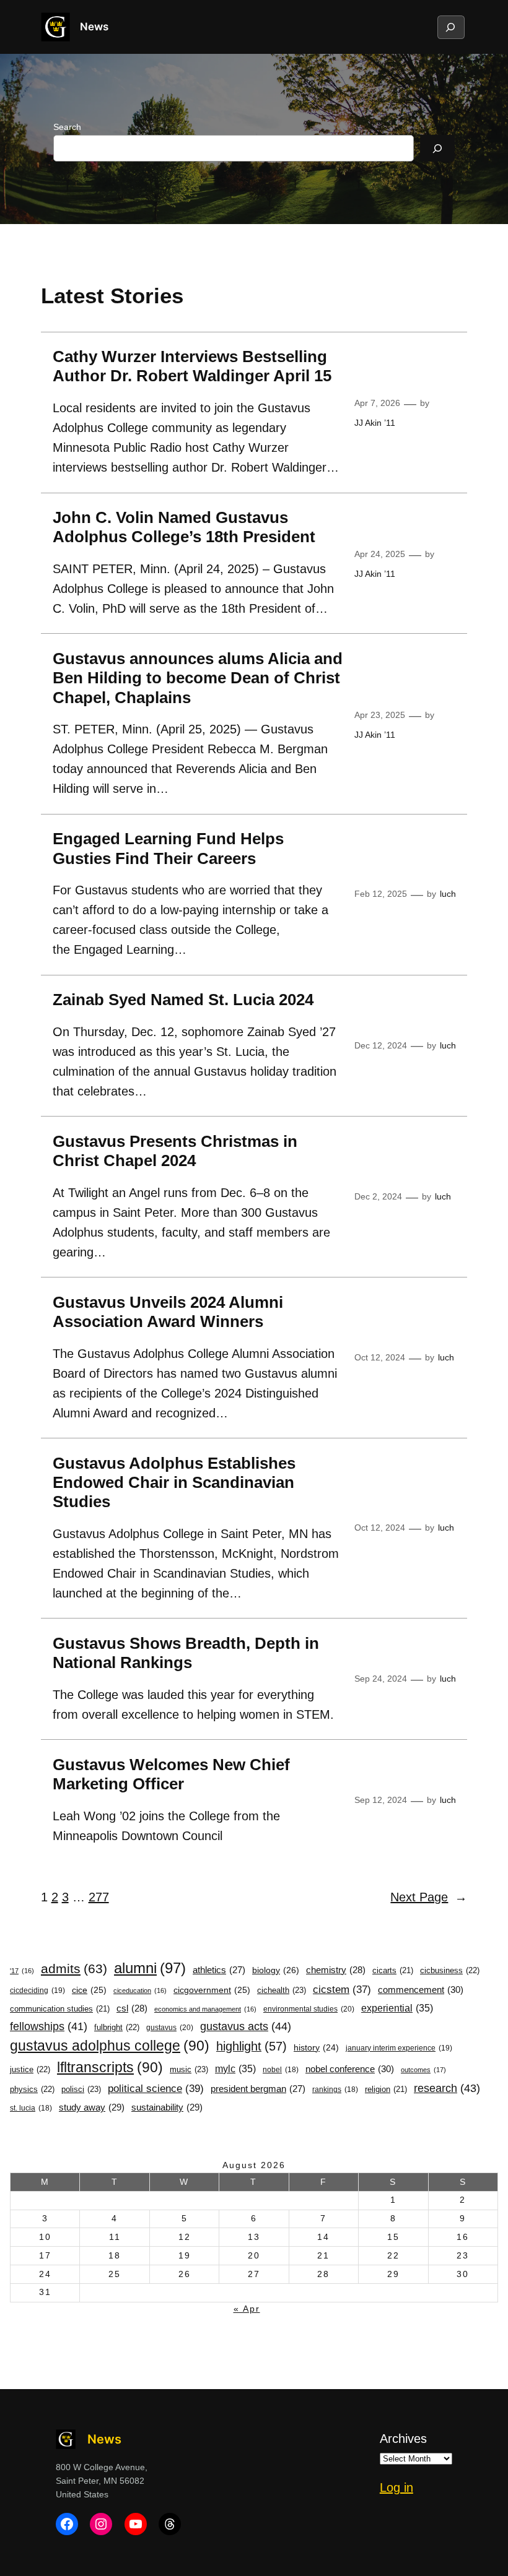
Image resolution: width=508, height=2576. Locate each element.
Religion (386, 2090)
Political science (156, 2088)
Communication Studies (60, 2009)
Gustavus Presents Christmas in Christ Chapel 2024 (175, 1151)
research (447, 2088)
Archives (403, 2439)
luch (448, 894)
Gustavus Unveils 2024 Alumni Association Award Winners (168, 1312)
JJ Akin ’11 (375, 423)
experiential (397, 2008)
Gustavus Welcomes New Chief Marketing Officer (171, 1774)
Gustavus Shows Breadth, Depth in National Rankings (186, 1653)
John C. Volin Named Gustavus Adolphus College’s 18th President (184, 527)
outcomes (423, 2070)
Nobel (281, 2070)
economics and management (205, 2009)
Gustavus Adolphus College (110, 2046)
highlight (252, 2046)
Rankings (335, 2090)
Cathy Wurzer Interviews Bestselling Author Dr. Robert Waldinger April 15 (192, 366)
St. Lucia (31, 2108)
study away (92, 2107)
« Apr (247, 2309)
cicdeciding (37, 1990)
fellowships (49, 2026)
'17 (22, 1971)
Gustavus (170, 2028)
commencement (421, 1990)
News (94, 27)
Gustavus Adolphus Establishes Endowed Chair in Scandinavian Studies (174, 1483)
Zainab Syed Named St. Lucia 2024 (183, 1000)
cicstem (342, 1990)
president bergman (258, 2089)
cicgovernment (212, 1990)
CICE (89, 1990)
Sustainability (167, 2107)
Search (67, 127)
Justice (30, 2069)
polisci (81, 2089)
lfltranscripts (110, 2067)
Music (189, 2069)
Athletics (219, 1970)
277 (99, 1897)
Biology (276, 1970)
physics (32, 2089)
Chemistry (336, 1970)
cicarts (393, 1971)
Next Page (429, 1897)
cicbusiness (450, 1970)
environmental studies (309, 2009)
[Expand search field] (450, 27)
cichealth (282, 1990)
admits (74, 1969)
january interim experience (399, 2048)
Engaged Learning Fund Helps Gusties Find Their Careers (168, 848)
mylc (235, 2068)
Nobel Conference (350, 2069)
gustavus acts (246, 2026)
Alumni (150, 1968)
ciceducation (140, 1990)
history (316, 2048)
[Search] (437, 148)
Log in (396, 2487)
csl (132, 2008)
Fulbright (117, 2027)
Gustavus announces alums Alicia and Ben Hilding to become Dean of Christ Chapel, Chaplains (198, 678)
